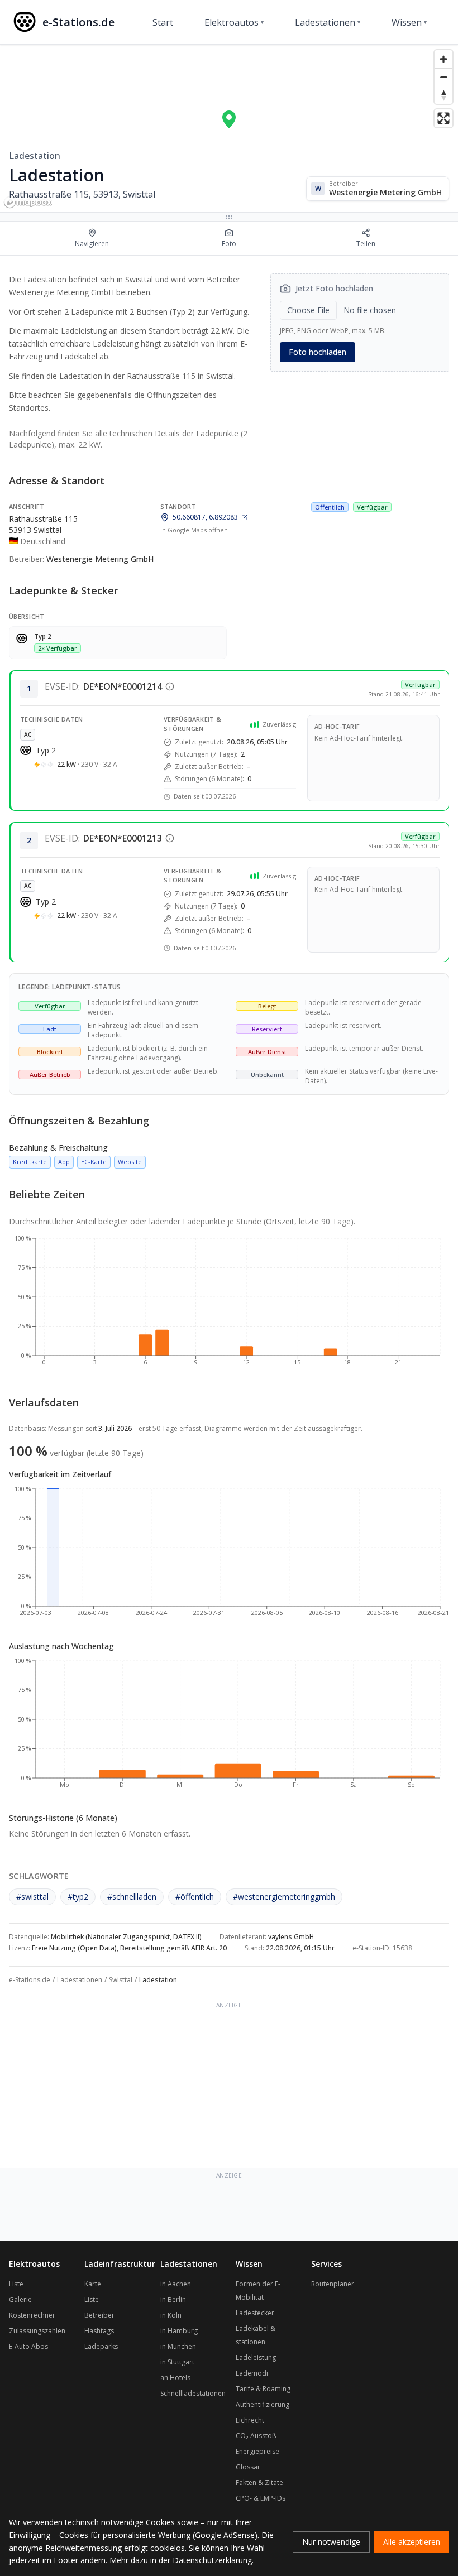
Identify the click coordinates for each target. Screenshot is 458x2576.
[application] (229, 1305)
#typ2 (78, 1897)
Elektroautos (234, 22)
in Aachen (176, 2284)
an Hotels (175, 2378)
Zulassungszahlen (37, 2331)
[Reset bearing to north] (443, 95)
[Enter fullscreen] (443, 118)
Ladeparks (101, 2346)
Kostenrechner (32, 2315)
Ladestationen (328, 22)
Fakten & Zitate (259, 2483)
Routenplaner (333, 2284)
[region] (229, 128)
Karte (93, 2284)
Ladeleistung (256, 2358)
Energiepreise (257, 2451)
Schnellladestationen (193, 2393)
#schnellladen (132, 1897)
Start (163, 22)
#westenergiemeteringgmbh (284, 1897)
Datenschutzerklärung (212, 2560)
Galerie (20, 2299)
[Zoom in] (443, 59)
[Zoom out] (443, 77)
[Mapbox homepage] (28, 202)
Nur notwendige (331, 2542)
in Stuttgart (177, 2362)
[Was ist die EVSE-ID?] (170, 686)
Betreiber (99, 2315)
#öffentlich (195, 1897)
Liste (16, 2284)
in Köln (171, 2315)
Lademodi (252, 2373)
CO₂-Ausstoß (256, 2436)
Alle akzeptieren (412, 2542)
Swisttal (121, 1980)
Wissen (409, 22)
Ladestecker (255, 2313)
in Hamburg (179, 2331)
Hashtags (99, 2331)
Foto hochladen (318, 352)
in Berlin (173, 2299)
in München (178, 2346)
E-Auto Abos (28, 2346)
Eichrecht (250, 2420)
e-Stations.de (30, 1980)
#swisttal (32, 1897)
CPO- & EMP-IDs (261, 2498)
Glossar (248, 2467)
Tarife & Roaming (263, 2389)
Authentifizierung (263, 2404)
